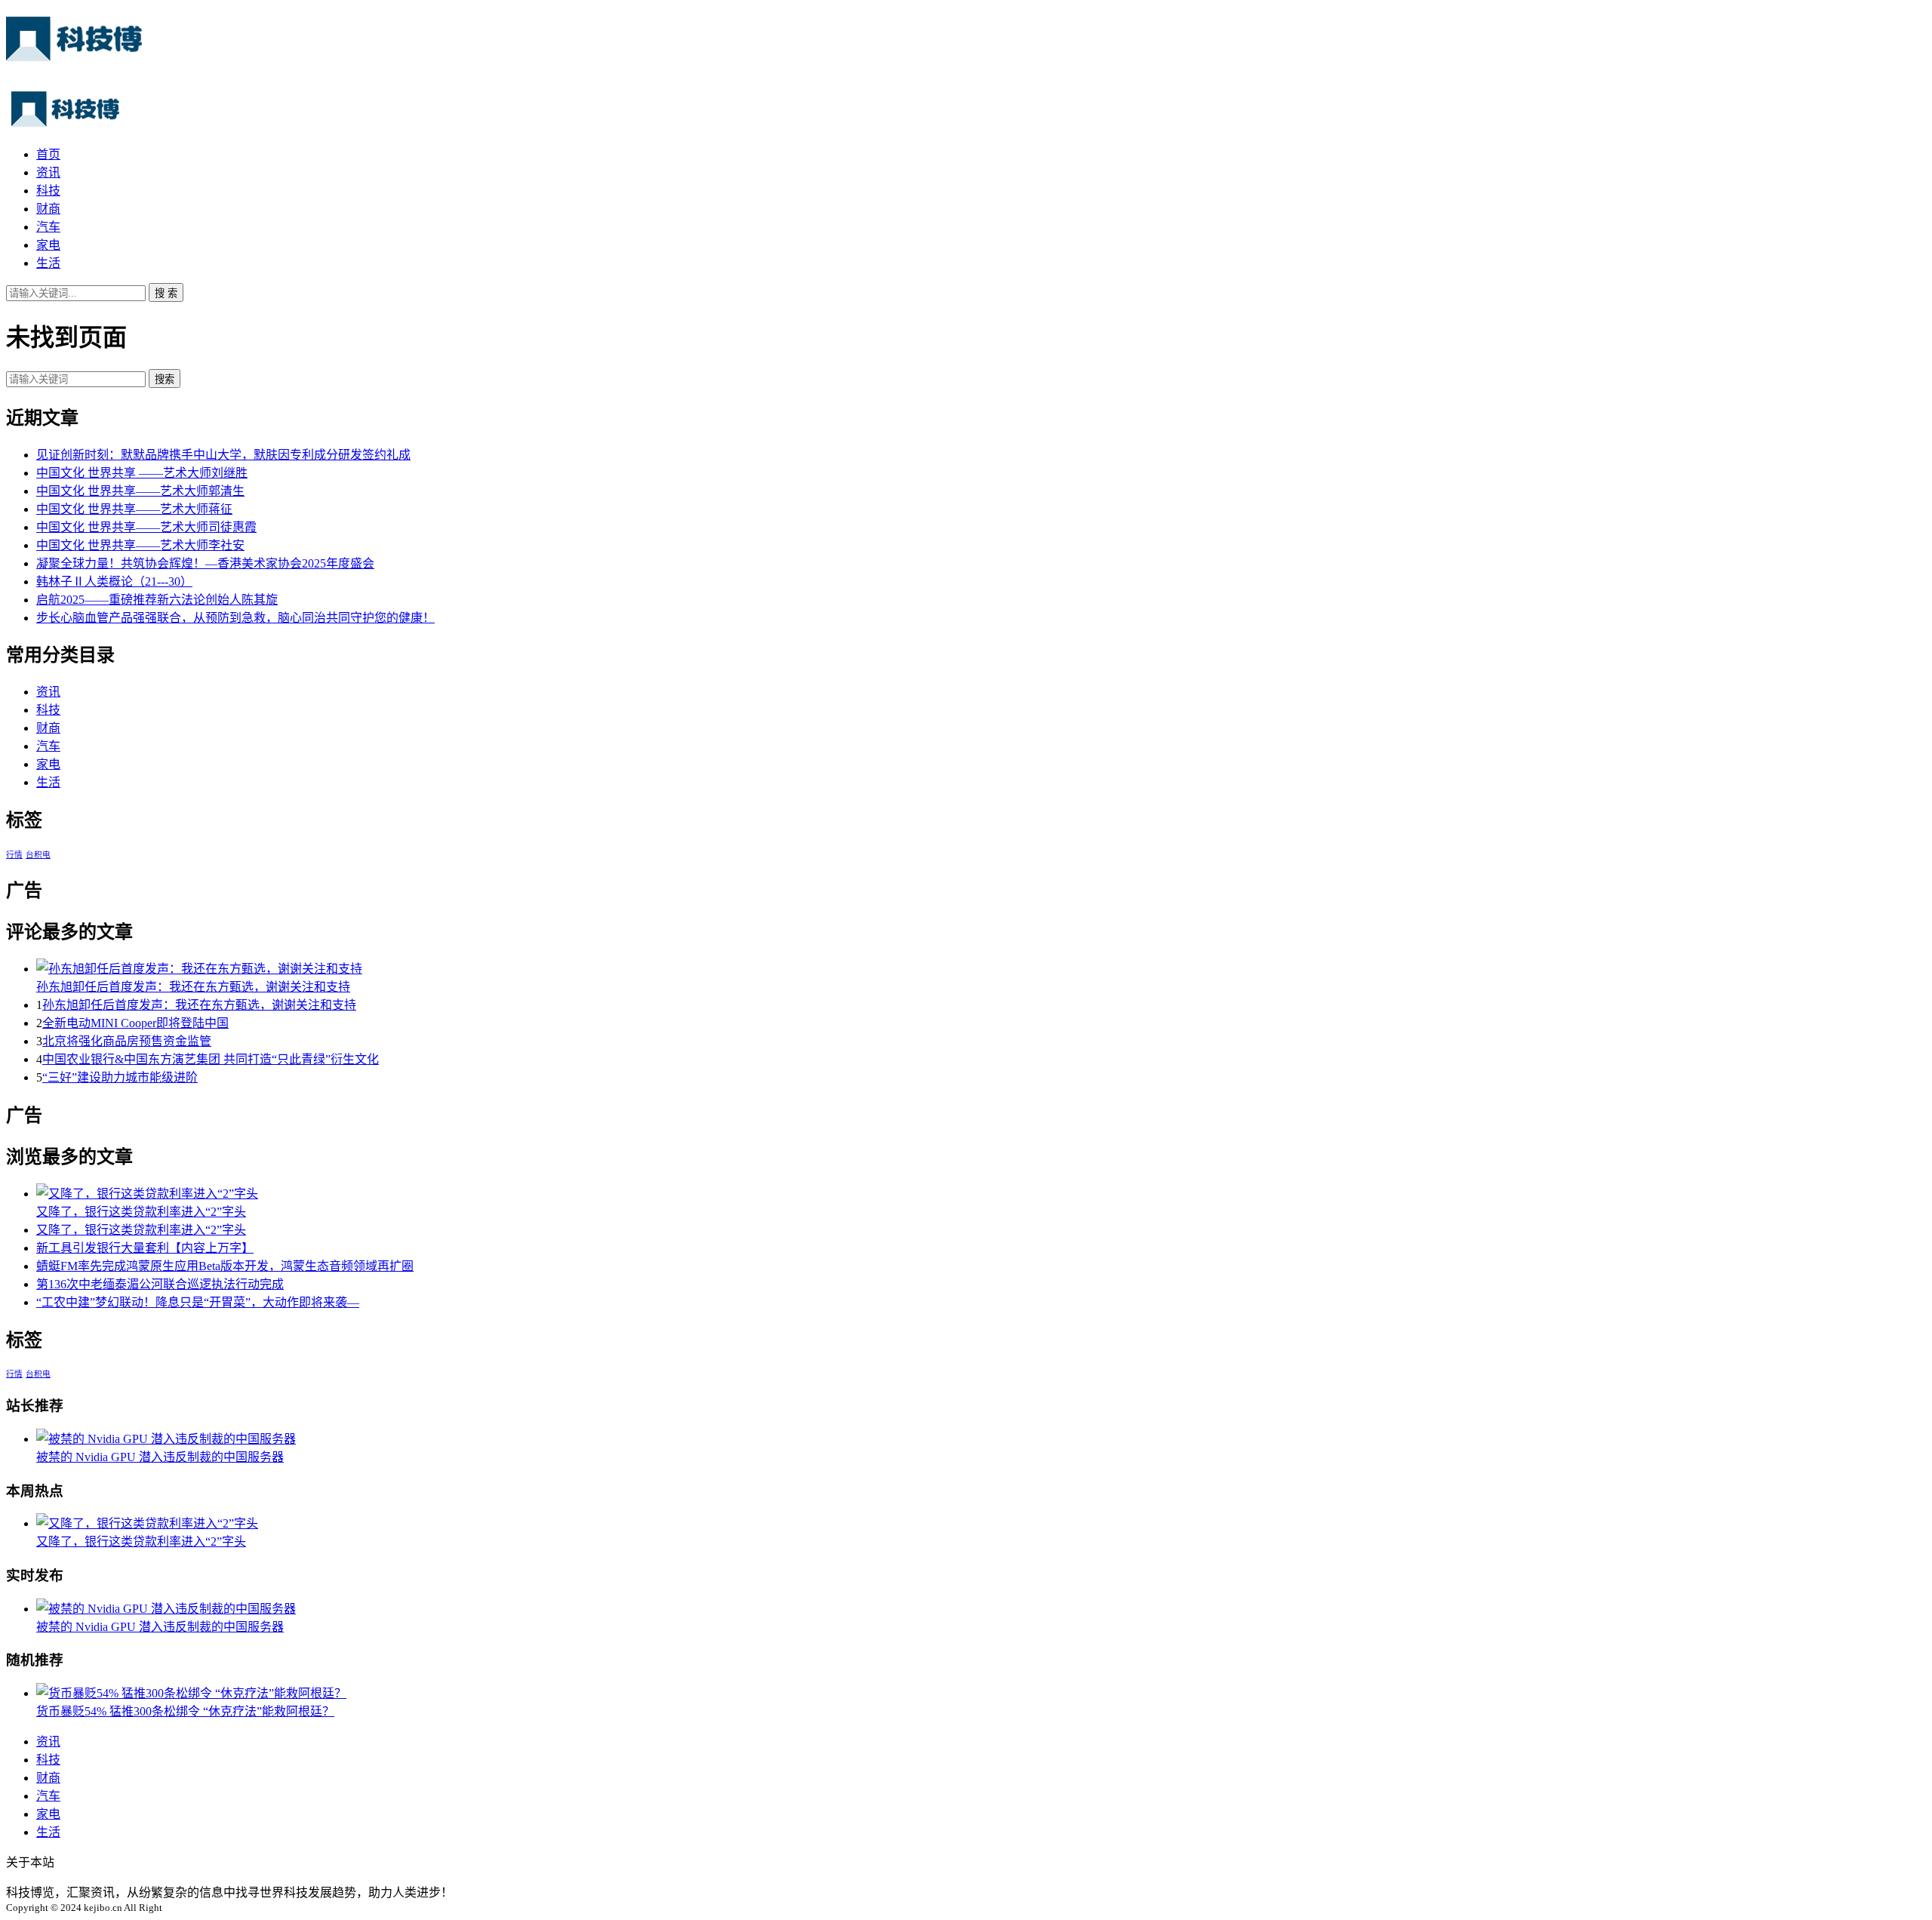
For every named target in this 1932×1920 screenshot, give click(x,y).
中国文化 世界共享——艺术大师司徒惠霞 (146, 527)
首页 (48, 154)
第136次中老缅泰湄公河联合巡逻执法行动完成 (160, 1284)
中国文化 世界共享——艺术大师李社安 (140, 545)
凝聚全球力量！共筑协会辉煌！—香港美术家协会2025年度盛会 (205, 563)
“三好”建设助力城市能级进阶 (120, 1077)
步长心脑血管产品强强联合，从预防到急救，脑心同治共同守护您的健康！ (235, 618)
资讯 (48, 172)
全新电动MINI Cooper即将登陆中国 (135, 1023)
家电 (48, 245)
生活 (48, 263)
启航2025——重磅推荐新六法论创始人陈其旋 (157, 600)
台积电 (38, 855)
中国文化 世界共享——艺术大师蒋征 (134, 509)
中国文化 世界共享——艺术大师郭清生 (140, 491)
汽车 (48, 227)
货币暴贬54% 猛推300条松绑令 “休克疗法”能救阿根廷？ (185, 1711)
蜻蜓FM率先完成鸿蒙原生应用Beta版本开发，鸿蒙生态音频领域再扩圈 (225, 1266)
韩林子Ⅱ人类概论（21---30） (114, 582)
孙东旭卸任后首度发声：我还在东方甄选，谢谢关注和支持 (193, 987)
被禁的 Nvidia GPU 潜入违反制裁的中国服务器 (160, 1457)
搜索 (165, 379)
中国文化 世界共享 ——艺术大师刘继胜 (142, 473)
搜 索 (166, 293)
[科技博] (74, 53)
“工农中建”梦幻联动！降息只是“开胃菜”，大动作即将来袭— (198, 1302)
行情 (14, 855)
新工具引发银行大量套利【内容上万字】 (145, 1248)
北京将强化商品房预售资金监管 (127, 1041)
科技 (48, 191)
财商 (48, 209)
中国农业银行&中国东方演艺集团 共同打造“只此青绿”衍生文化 (211, 1059)
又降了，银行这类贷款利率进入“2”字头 (141, 1212)
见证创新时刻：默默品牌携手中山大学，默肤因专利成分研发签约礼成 (223, 455)
